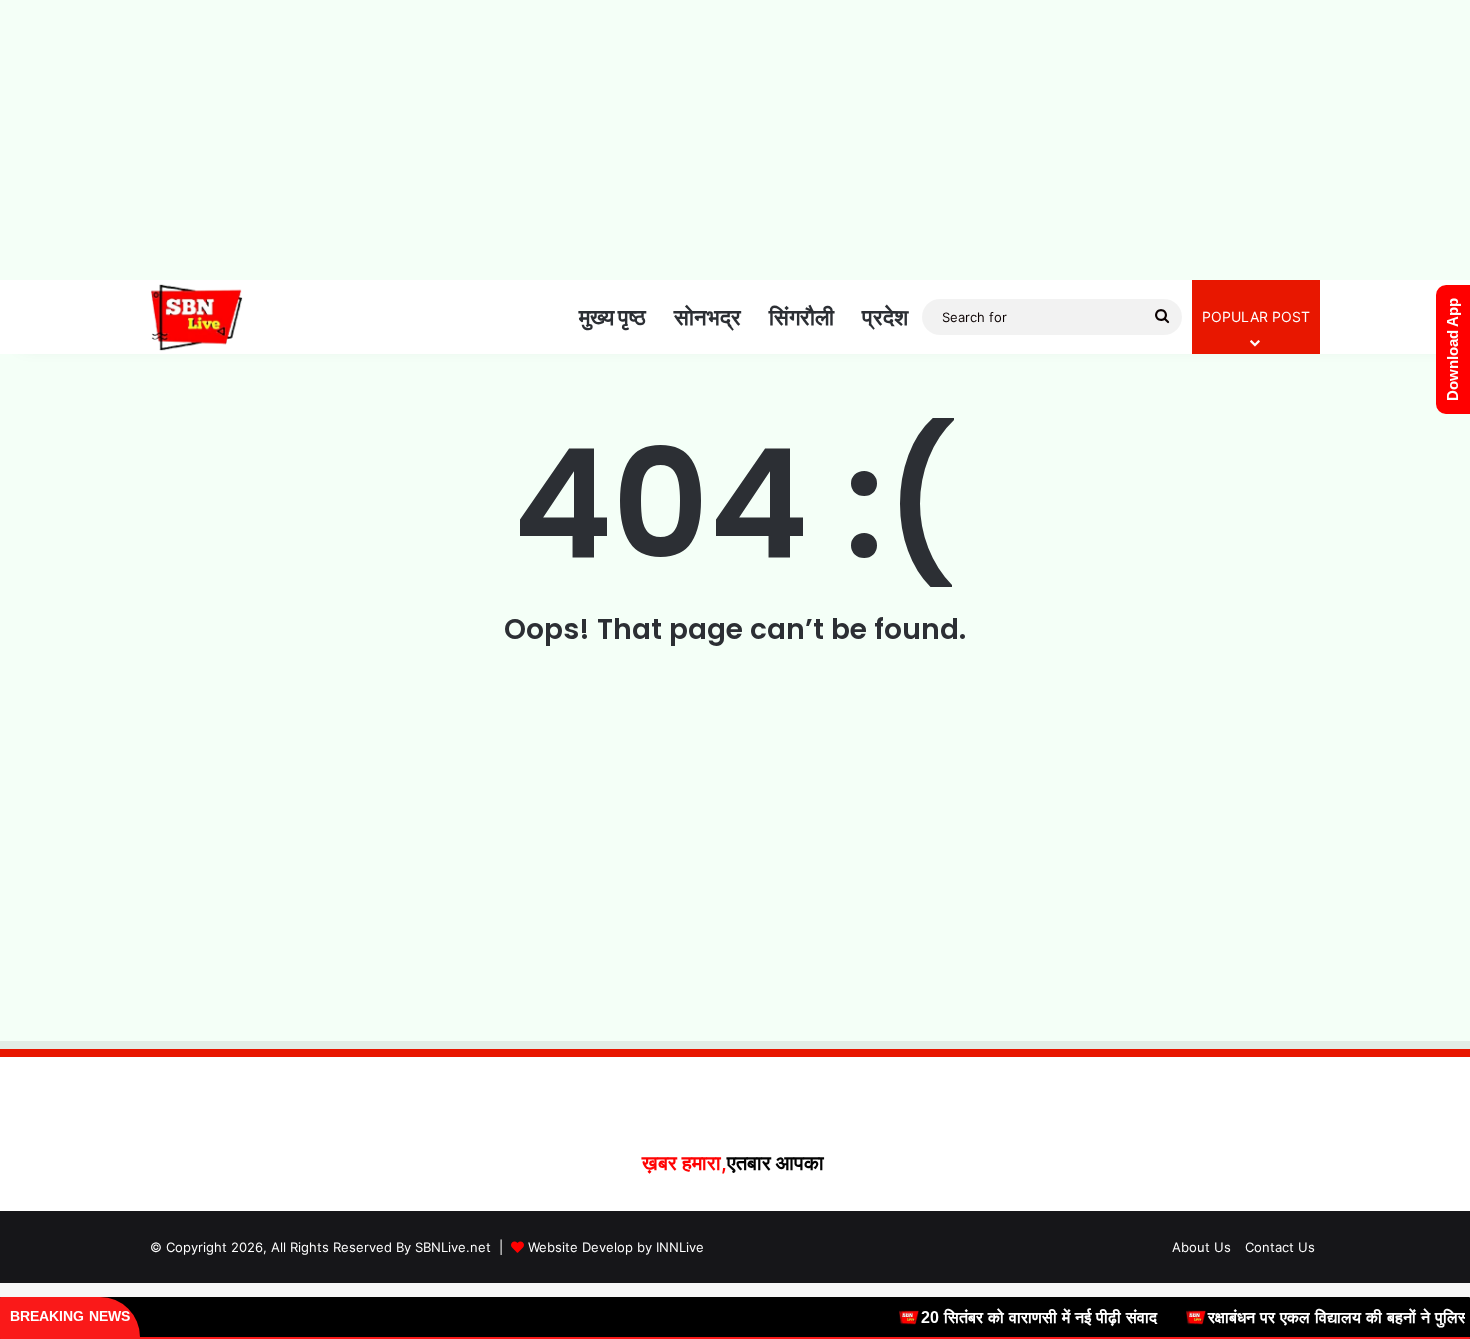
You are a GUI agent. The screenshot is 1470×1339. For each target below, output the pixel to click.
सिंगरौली (801, 317)
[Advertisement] (735, 140)
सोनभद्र (707, 317)
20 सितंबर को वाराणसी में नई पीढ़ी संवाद (1020, 1317)
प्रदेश (885, 317)
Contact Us (1280, 1247)
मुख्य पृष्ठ (612, 317)
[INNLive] (196, 317)
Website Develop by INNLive (616, 1247)
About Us (1201, 1247)
